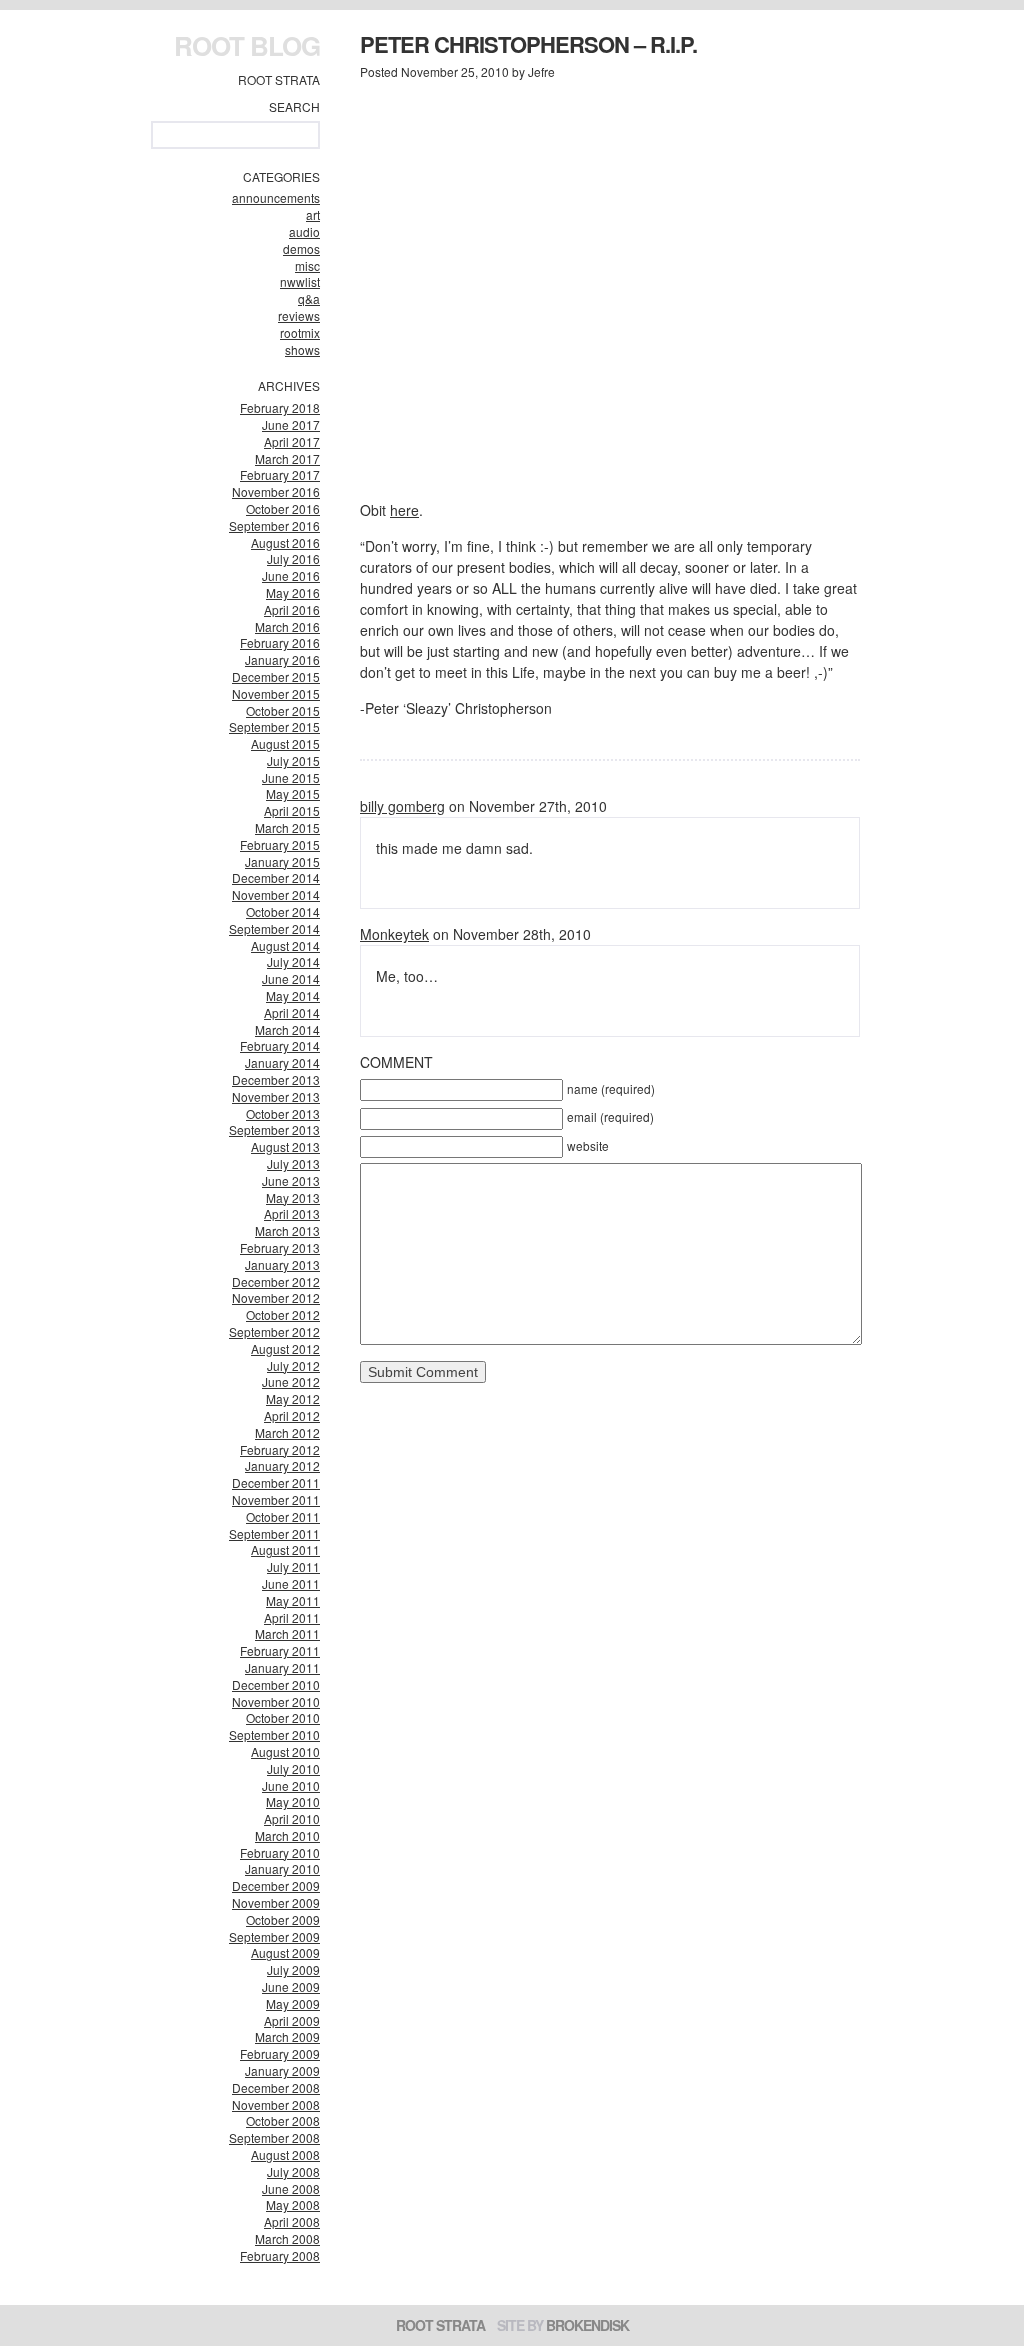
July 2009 (293, 1969)
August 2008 (285, 2154)
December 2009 (276, 1885)
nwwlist (300, 281)
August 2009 (285, 1952)
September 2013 (274, 1129)
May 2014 (293, 995)
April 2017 (292, 441)
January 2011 (282, 1667)
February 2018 (280, 407)
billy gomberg (402, 806)
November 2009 (276, 1902)
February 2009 (280, 2053)
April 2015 (292, 810)
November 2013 (276, 1096)
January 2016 (282, 659)
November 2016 (276, 491)
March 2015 (287, 827)
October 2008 (283, 2120)
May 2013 (293, 1197)
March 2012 (287, 1432)
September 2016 (274, 525)
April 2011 (292, 1617)
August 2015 (285, 743)
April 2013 (292, 1213)
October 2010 (283, 1717)
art (313, 214)
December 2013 (276, 1079)
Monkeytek (394, 934)
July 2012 (293, 1365)
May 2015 (293, 793)
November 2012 (276, 1297)
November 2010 (276, 1701)
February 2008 (280, 2255)
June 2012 (291, 1381)
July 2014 (293, 961)
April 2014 (292, 1012)
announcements (276, 197)
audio (304, 231)
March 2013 (287, 1230)
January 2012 (282, 1465)
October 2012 (283, 1314)
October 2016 (283, 508)
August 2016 (285, 542)
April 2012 (292, 1415)
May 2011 (293, 1600)
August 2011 (285, 1549)
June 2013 (291, 1180)
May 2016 (293, 592)
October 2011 (283, 1516)
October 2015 (283, 710)
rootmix (300, 332)
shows (302, 349)
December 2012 (276, 1281)
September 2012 (274, 1331)
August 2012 (285, 1348)
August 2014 (285, 945)
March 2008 (287, 2238)
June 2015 (291, 777)
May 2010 (293, 1801)
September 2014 (274, 928)
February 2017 (280, 474)
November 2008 (276, 2104)
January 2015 (282, 861)
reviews (299, 315)
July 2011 (293, 1566)
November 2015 (276, 693)
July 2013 (293, 1163)
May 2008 (293, 2204)
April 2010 (292, 1818)
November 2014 (276, 894)
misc (307, 265)
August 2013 (285, 1146)
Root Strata (279, 79)
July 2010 (293, 1768)
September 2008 (274, 2137)
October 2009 (283, 1919)
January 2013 (282, 1264)
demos (301, 248)
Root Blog (247, 45)
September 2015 (274, 726)
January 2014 (282, 1062)
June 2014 (291, 978)
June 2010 (291, 1785)
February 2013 (280, 1247)
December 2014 (276, 877)
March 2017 (287, 458)
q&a (309, 298)
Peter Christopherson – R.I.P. (528, 44)
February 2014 (280, 1045)
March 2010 (287, 1835)
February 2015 (280, 844)
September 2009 (274, 1936)
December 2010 (276, 1684)
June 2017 (291, 424)
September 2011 (274, 1533)
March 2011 (287, 1633)
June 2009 (291, 1986)
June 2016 (291, 575)
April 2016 (292, 609)
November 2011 (276, 1499)
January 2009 (282, 2070)
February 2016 (280, 642)
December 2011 (276, 1482)
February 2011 (280, 1650)
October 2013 (283, 1113)
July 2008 (293, 2171)
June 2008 (291, 2188)
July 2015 (293, 760)
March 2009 (287, 2036)
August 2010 (285, 1751)
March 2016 (287, 626)
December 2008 (276, 2087)
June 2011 (291, 1583)
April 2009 (292, 2020)
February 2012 (280, 1449)
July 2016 (293, 558)
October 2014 (283, 911)
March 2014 (287, 1029)
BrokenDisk (587, 2325)
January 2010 (282, 1868)
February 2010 (280, 1852)
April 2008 (292, 2221)
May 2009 (293, 2003)
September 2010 (274, 1734)
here (404, 510)
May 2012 (293, 1398)
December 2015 (276, 676)
